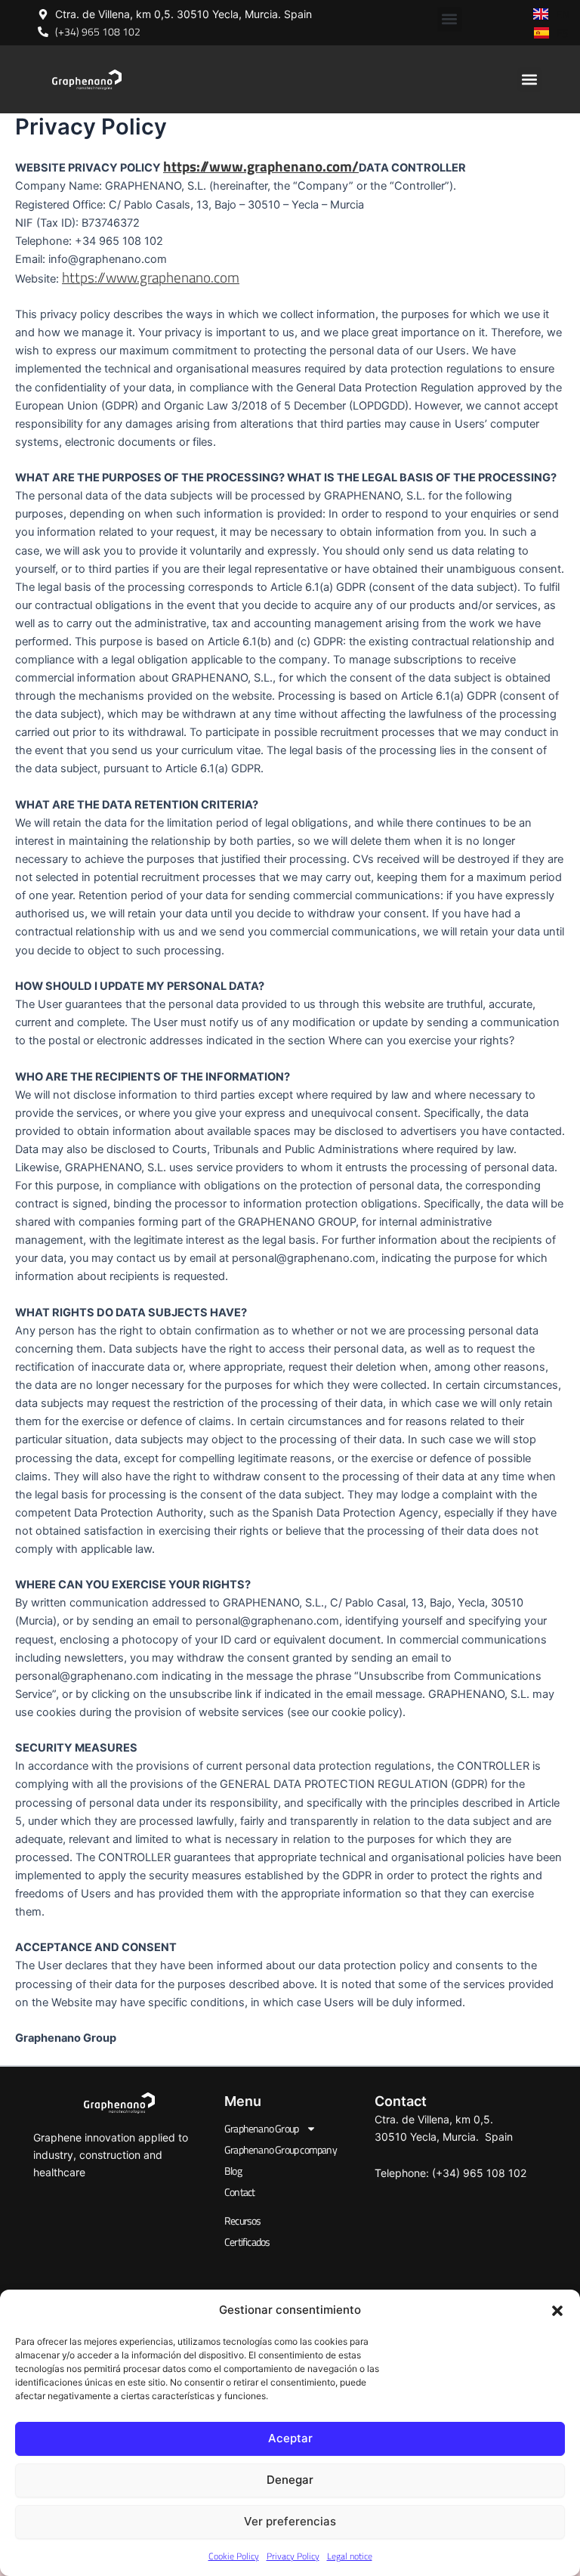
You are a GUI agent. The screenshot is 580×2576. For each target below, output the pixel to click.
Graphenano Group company (281, 2149)
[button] (557, 2311)
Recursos (243, 2220)
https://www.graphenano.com (151, 277)
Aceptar (290, 2438)
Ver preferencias (290, 2521)
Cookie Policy (234, 2556)
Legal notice (350, 2556)
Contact (239, 2192)
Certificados (247, 2242)
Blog (233, 2171)
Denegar (290, 2480)
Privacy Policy (293, 2556)
